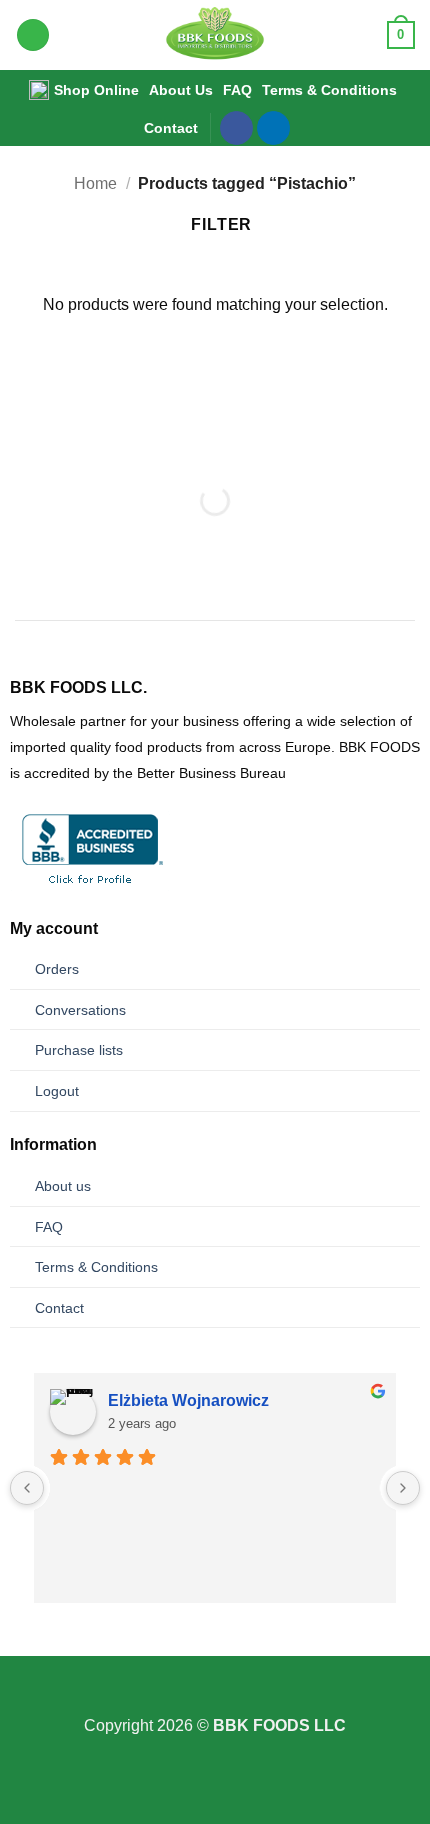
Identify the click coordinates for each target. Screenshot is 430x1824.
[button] (33, 35)
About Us (181, 90)
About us (63, 1186)
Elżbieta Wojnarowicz (188, 1400)
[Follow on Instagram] (215, 1700)
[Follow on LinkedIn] (273, 128)
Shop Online (96, 90)
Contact (171, 128)
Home (95, 183)
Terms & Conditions (329, 90)
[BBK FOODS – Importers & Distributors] (215, 35)
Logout (57, 1091)
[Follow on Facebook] (236, 128)
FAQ (237, 90)
